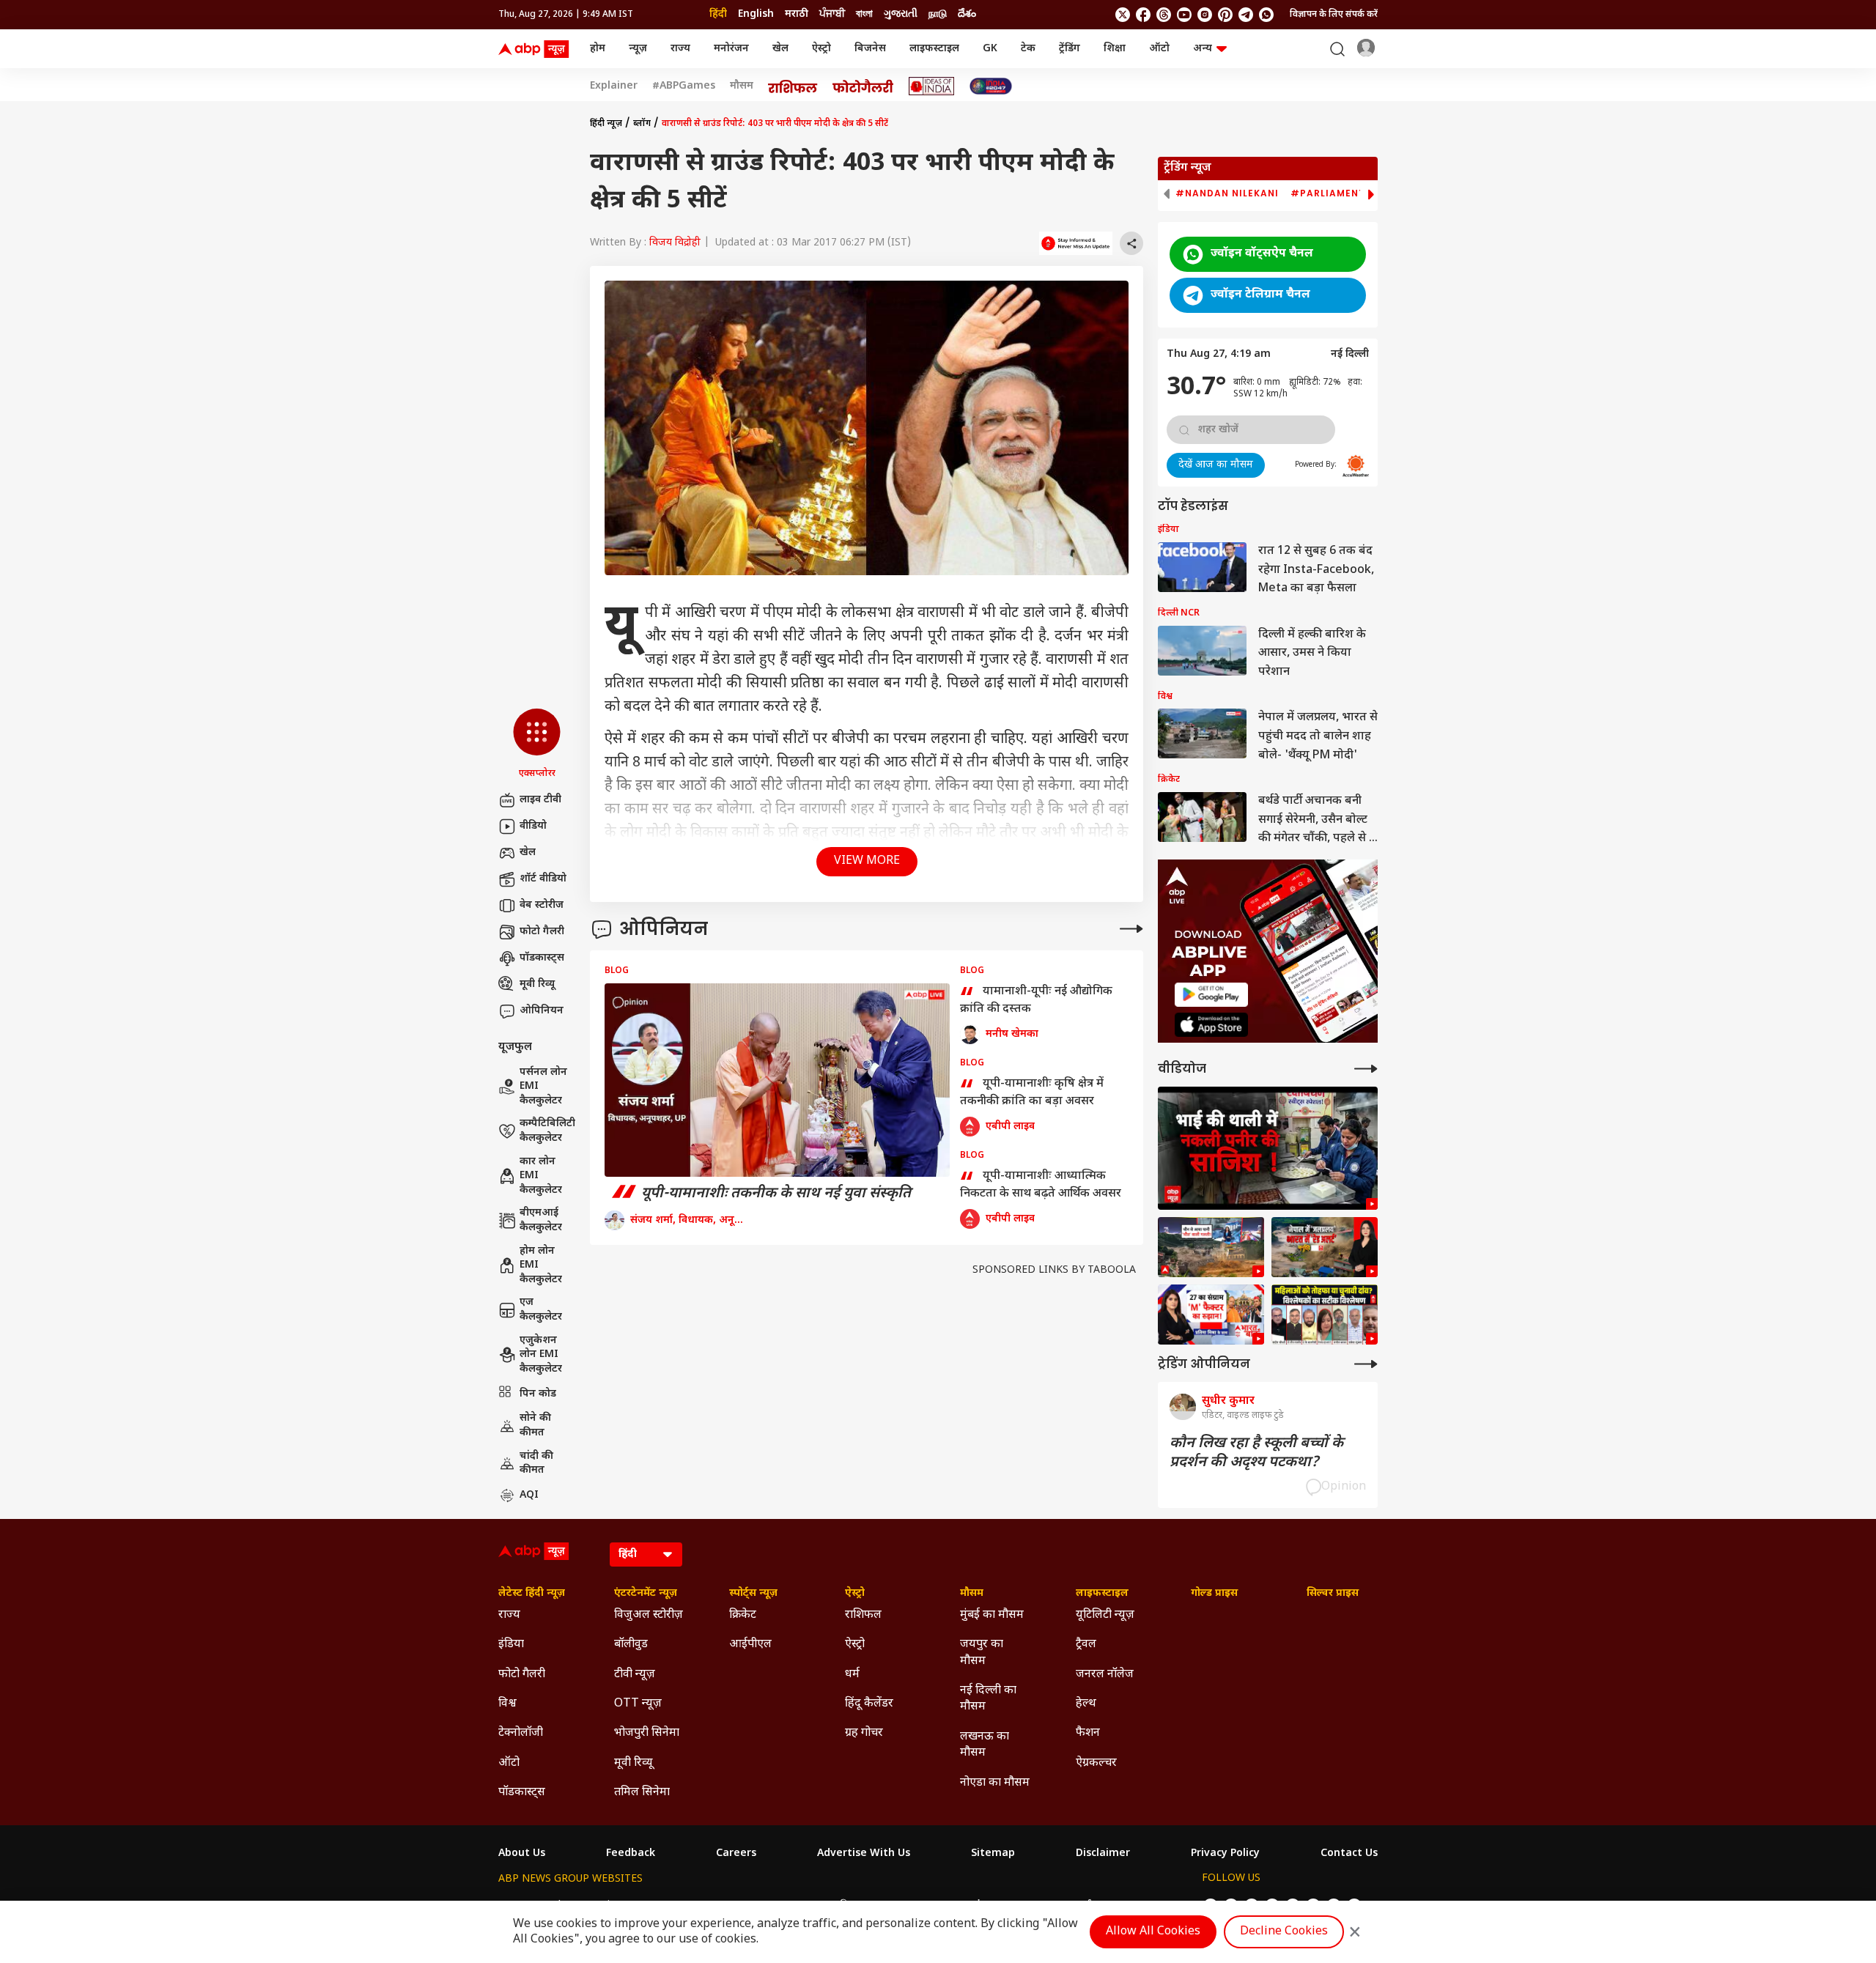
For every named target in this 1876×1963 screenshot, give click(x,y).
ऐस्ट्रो (821, 49)
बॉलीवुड (631, 1645)
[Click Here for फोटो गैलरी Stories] (863, 86)
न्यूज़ (638, 49)
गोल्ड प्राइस (1214, 1594)
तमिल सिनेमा (642, 1793)
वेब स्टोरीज (542, 905)
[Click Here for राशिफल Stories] (793, 86)
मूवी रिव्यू (537, 984)
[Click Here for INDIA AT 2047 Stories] (991, 86)
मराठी (797, 14)
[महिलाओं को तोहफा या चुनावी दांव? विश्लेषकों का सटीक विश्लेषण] (1325, 1315)
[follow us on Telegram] (1246, 15)
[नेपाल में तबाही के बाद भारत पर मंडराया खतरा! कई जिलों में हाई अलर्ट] (1325, 1247)
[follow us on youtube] (1184, 15)
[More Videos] (1366, 1069)
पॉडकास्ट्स (542, 958)
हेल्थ (1086, 1704)
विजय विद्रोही (675, 243)
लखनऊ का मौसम (985, 1745)
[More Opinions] (1131, 929)
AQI (529, 1495)
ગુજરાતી (901, 14)
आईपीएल (750, 1645)
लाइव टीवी (540, 800)
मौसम (742, 86)
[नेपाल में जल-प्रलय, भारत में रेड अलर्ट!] (1211, 1247)
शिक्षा (1115, 49)
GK (990, 49)
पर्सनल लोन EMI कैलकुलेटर (543, 1087)
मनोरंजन (731, 49)
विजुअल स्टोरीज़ (649, 1615)
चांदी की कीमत (536, 1464)
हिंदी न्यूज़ (606, 124)
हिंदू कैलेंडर (869, 1704)
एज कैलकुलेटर (541, 1310)
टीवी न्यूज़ (635, 1675)
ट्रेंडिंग (1070, 49)
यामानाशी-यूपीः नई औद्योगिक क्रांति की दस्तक (1036, 1001)
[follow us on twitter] (1123, 15)
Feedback (631, 1854)
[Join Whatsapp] (1266, 15)
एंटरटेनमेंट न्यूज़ (646, 1594)
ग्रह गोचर (864, 1733)
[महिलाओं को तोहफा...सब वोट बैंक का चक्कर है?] (1211, 1315)
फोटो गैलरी (542, 932)
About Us (522, 1854)
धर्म (852, 1675)
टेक (1028, 49)
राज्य (680, 49)
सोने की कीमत (535, 1426)
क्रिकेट (743, 1615)
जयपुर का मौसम (982, 1653)
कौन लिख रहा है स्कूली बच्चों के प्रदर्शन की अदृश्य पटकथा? (1256, 1453)
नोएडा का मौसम (995, 1783)
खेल (780, 49)
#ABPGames (684, 86)
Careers (736, 1854)
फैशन (1088, 1733)
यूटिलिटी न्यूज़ (1105, 1615)
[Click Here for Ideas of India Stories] (932, 86)
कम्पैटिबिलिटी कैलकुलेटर (547, 1131)
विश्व (507, 1704)
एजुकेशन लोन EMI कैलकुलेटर (541, 1355)
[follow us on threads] (1164, 15)
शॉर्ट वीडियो (543, 879)
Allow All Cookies (1153, 1932)
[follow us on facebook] (1143, 15)
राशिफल (863, 1615)
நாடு (938, 14)
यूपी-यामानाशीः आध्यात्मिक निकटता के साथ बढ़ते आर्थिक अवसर (1041, 1186)
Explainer (614, 86)
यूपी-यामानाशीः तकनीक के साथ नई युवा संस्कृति (758, 1194)
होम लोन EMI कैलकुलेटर (541, 1265)
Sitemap (993, 1854)
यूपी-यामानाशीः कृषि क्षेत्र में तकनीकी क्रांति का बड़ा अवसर (1032, 1093)
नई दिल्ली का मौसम (988, 1699)
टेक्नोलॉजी (521, 1733)
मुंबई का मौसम (992, 1615)
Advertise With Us (864, 1854)
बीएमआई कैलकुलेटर (541, 1220)
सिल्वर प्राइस (1333, 1594)
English (756, 14)
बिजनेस (870, 49)
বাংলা (864, 14)
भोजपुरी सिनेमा (647, 1733)
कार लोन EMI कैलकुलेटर (541, 1176)
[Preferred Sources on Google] (1076, 243)
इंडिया (511, 1645)
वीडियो (533, 826)
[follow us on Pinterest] (1225, 15)
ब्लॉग (642, 124)
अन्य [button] (1203, 49)
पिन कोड (538, 1394)
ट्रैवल (1086, 1645)
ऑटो (1159, 49)
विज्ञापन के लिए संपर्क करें (1334, 15)
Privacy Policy (1225, 1854)
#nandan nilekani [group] (1227, 193)
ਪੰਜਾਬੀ (832, 14)
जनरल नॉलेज (1105, 1675)
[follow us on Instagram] (1205, 15)
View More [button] (867, 861)
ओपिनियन (542, 1011)
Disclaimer (1103, 1854)
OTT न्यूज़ (638, 1704)
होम (598, 49)
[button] (537, 744)
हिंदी (718, 14)
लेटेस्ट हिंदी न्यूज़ (532, 1594)
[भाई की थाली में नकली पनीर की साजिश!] (1268, 1149)
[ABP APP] (1211, 995)
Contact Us (1349, 1854)
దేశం (967, 14)
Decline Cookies (1284, 1932)
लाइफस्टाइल (934, 49)
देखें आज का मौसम (1216, 465)
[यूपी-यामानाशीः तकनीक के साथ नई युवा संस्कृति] (777, 1080)
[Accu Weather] (1356, 466)
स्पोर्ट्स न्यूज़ (753, 1594)
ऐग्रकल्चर (1096, 1763)
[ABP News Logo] (536, 49)
